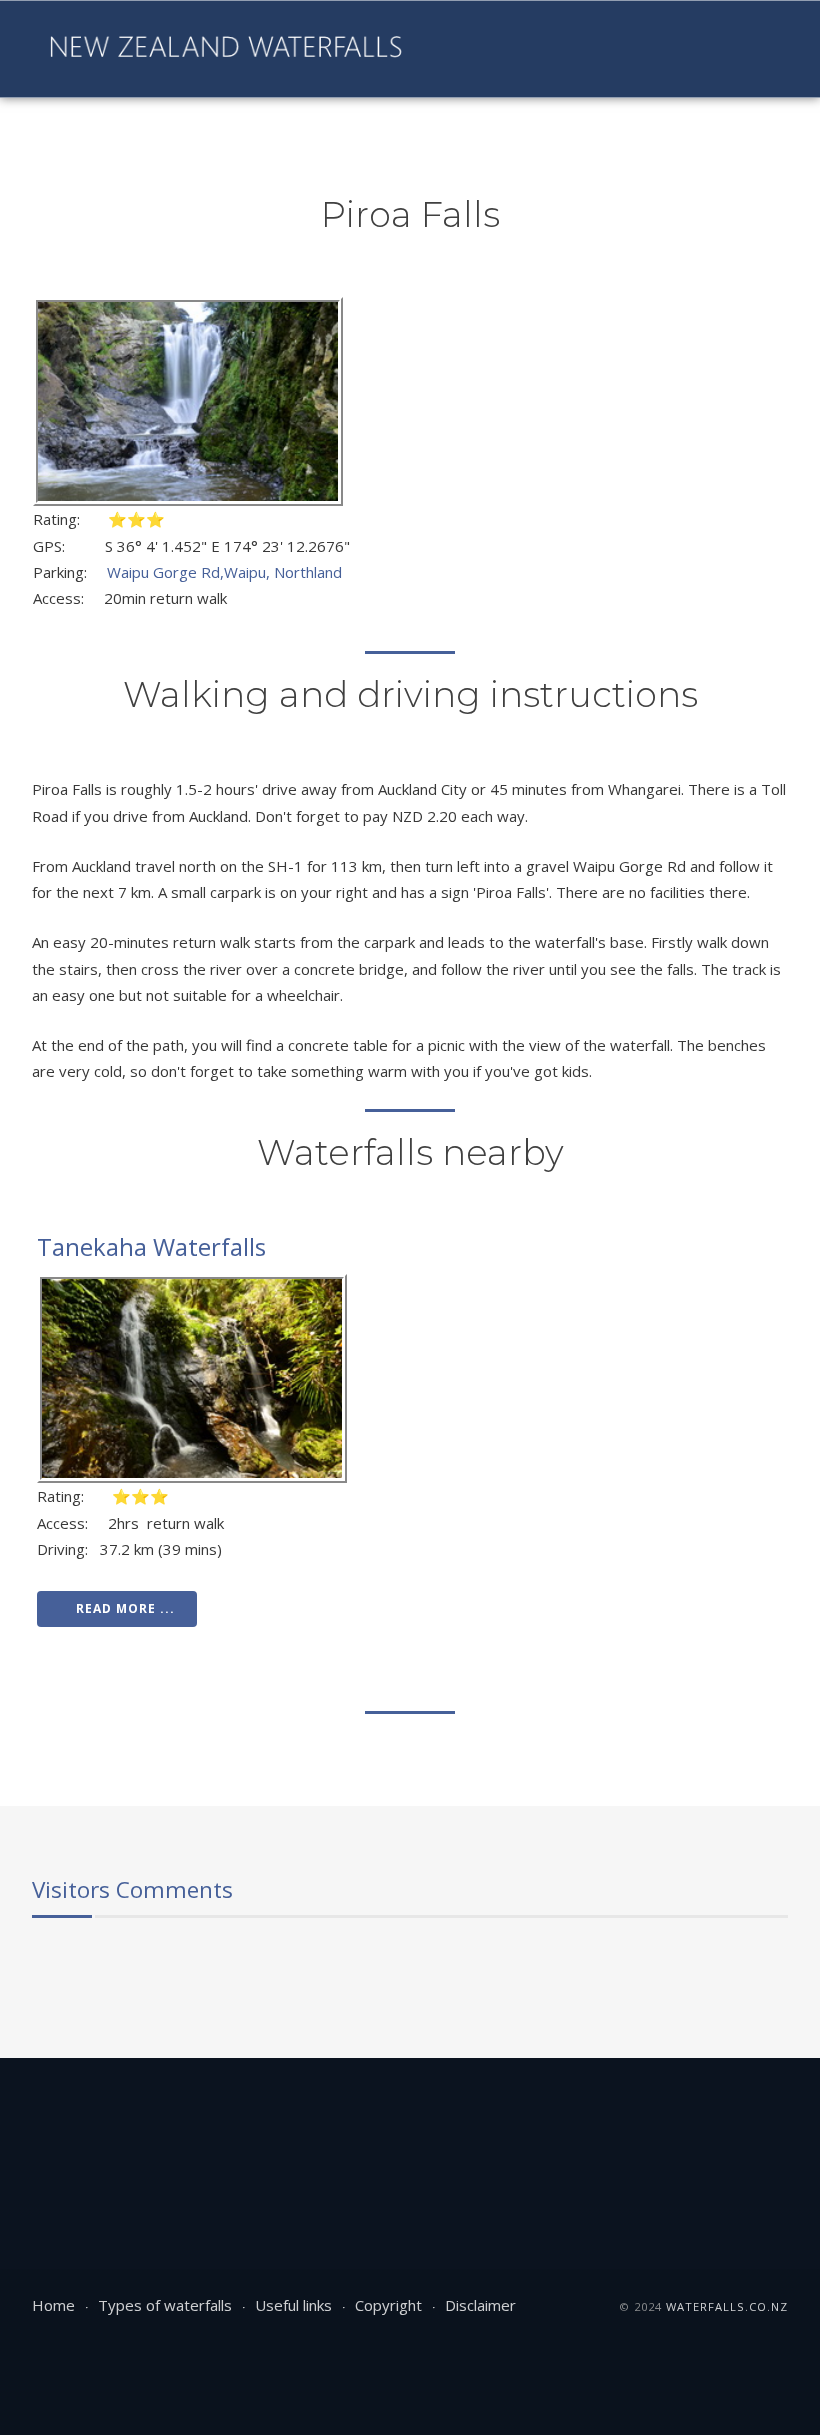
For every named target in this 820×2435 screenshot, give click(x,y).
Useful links (293, 2305)
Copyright (388, 2305)
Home (53, 2305)
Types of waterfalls (165, 2305)
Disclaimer (480, 2305)
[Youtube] (501, 49)
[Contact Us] (603, 49)
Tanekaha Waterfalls (151, 1246)
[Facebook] (467, 49)
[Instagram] (535, 49)
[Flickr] (569, 49)
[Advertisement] (396, 2123)
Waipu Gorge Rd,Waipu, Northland (224, 572)
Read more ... (125, 1608)
